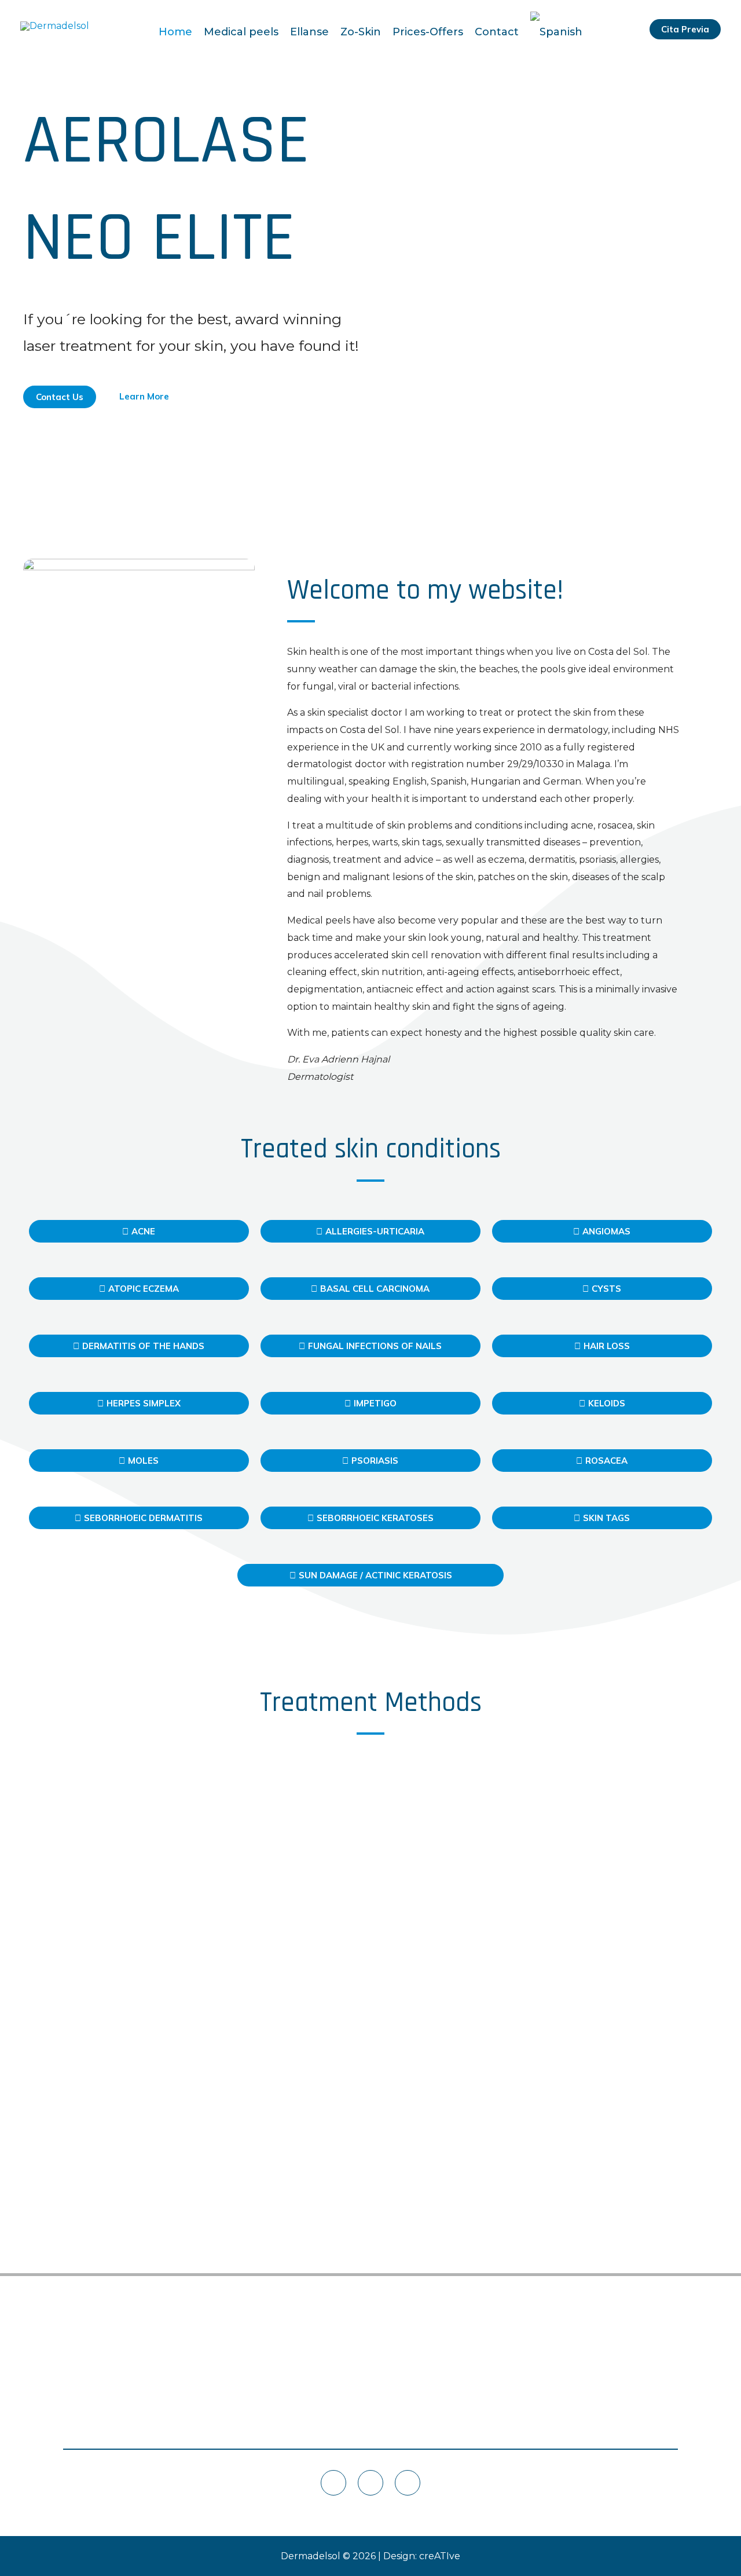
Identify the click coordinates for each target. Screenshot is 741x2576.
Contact (497, 32)
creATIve (440, 2556)
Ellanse (309, 32)
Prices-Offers (428, 32)
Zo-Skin (361, 32)
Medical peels (241, 32)
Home (175, 32)
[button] (685, 29)
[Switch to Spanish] (556, 26)
